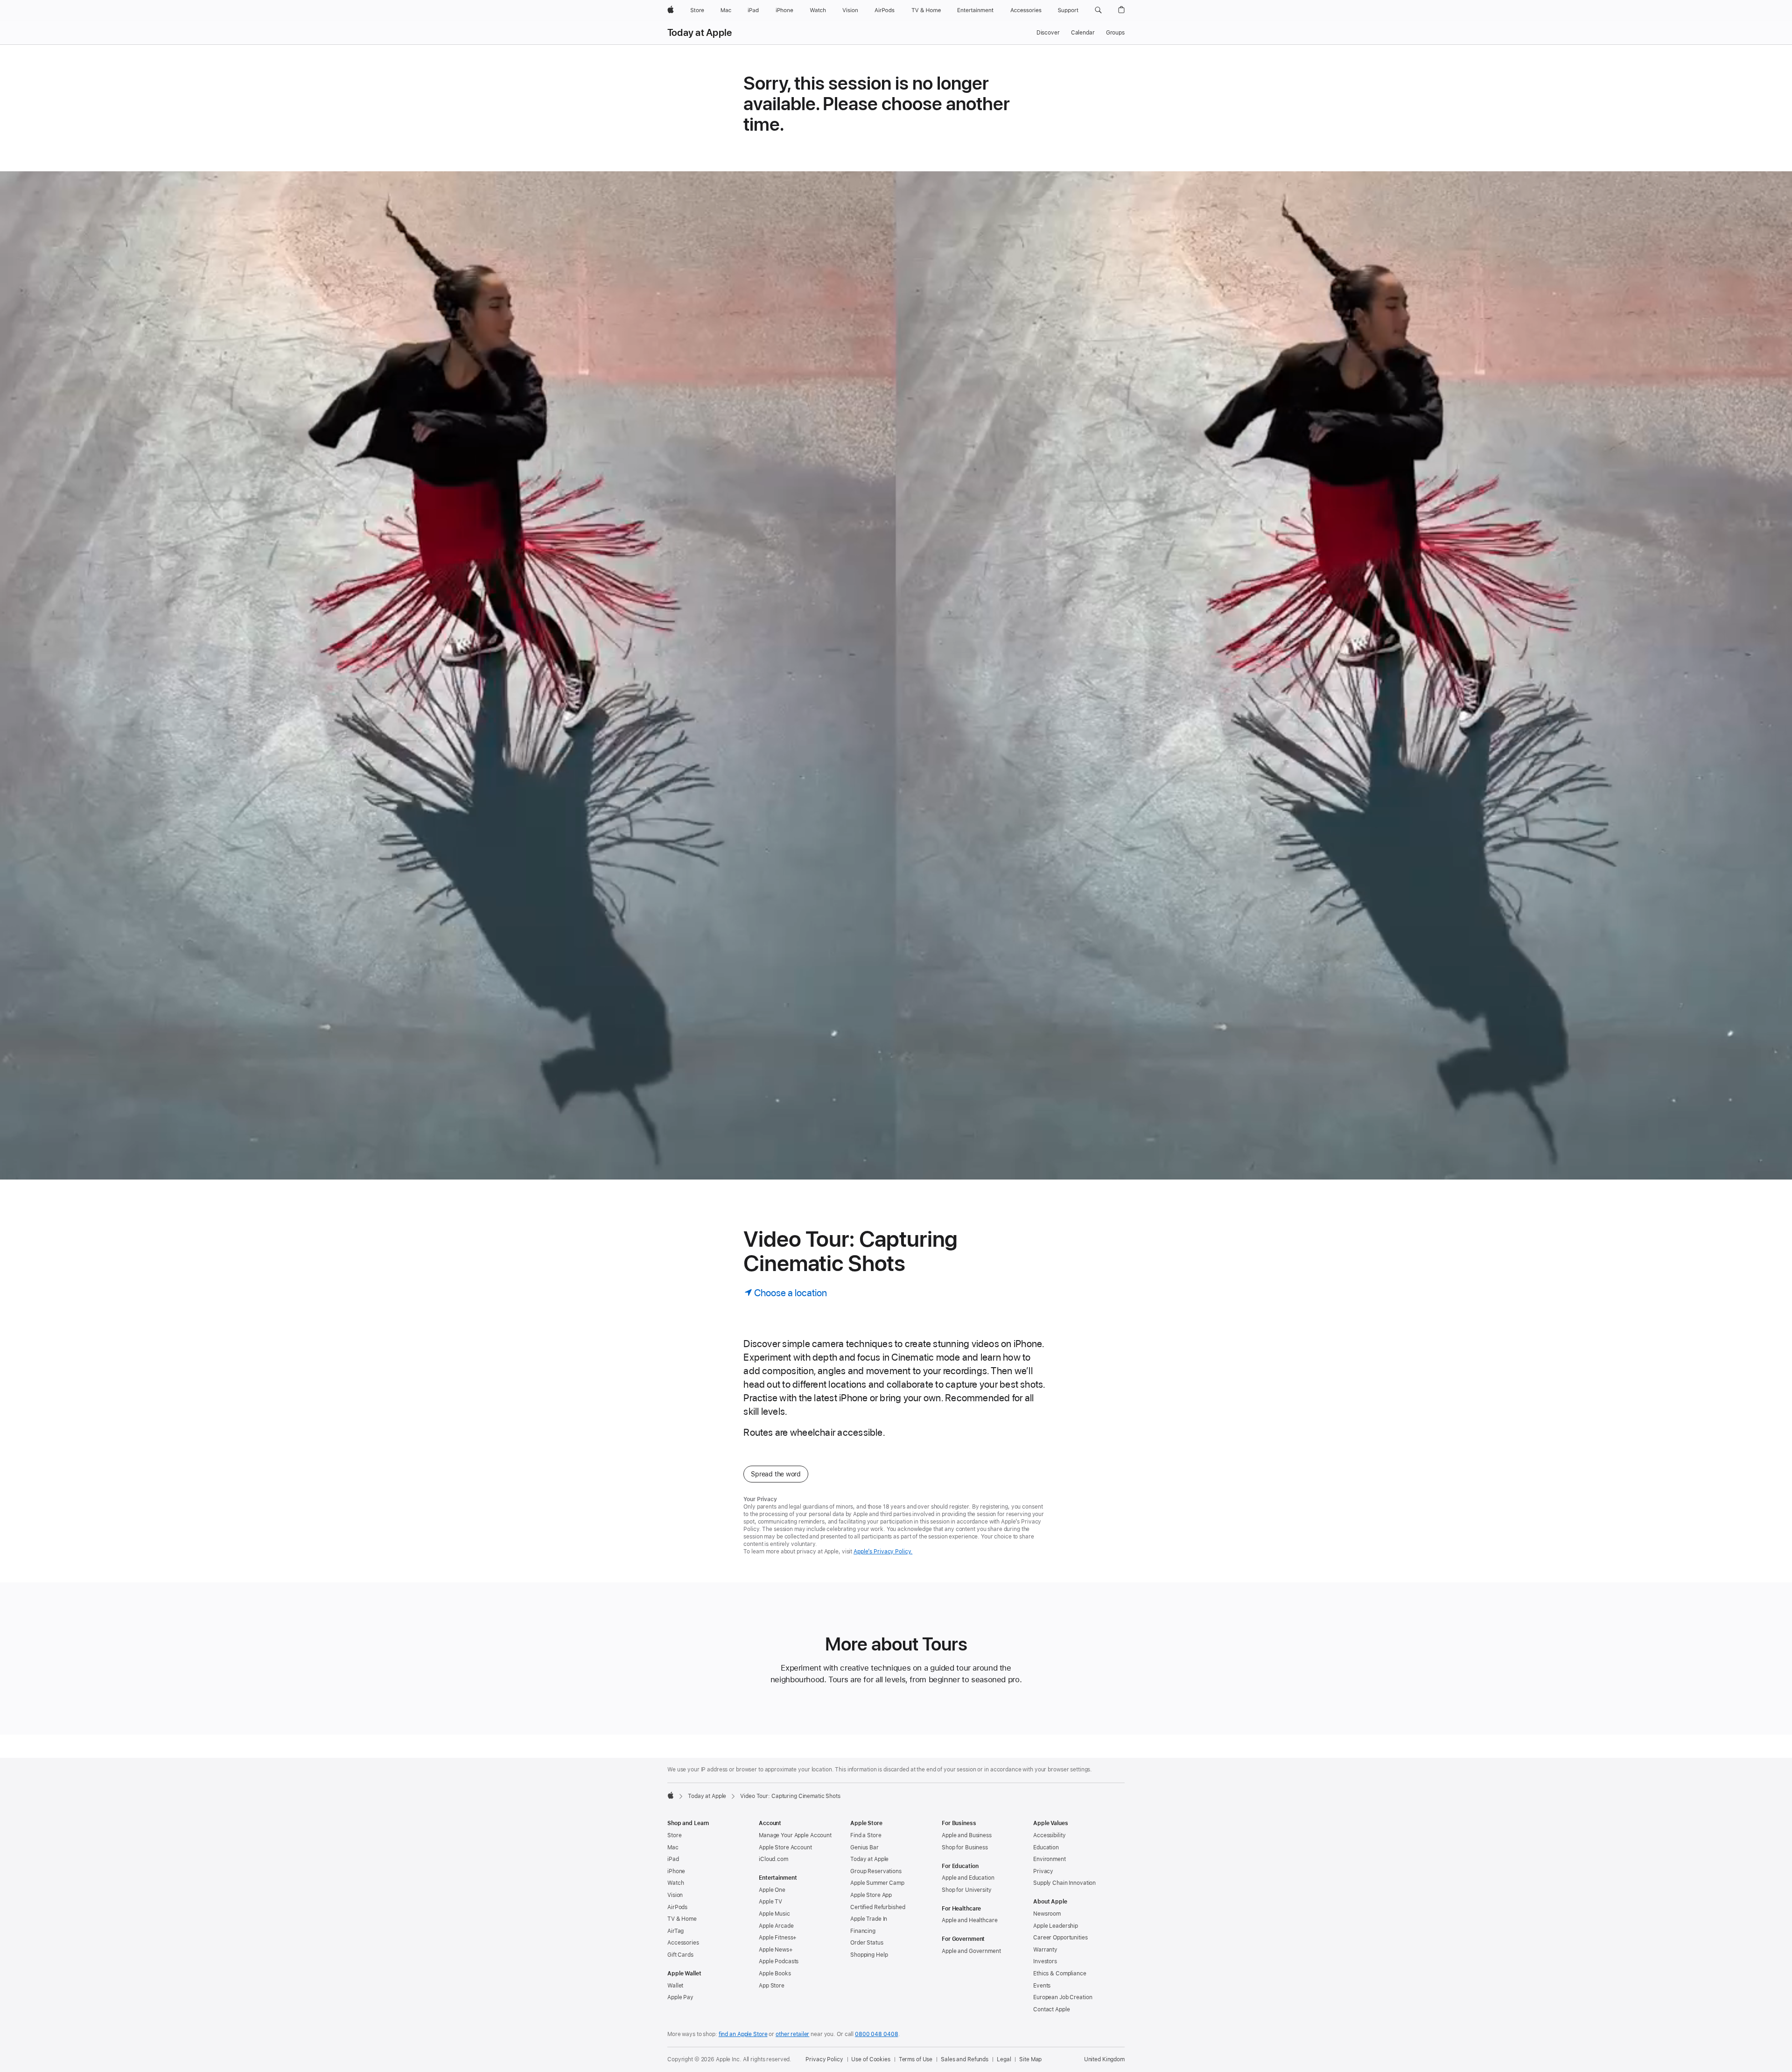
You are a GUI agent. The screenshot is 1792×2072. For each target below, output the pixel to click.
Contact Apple (1051, 2009)
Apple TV (770, 1902)
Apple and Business (967, 1835)
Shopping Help (869, 1955)
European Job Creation (1063, 1997)
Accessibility (1049, 1835)
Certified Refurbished (878, 1907)
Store (674, 1835)
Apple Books (775, 1974)
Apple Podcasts (779, 1961)
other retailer (792, 2034)
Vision (675, 1895)
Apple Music (774, 1914)
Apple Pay (680, 1997)
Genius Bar (864, 1847)
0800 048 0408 (876, 2034)
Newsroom (1047, 1914)
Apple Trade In (869, 1919)
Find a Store (866, 1835)
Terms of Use (916, 2059)
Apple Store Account (785, 1847)
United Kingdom (1104, 2059)
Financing (863, 1931)
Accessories (683, 1943)
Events (1042, 1986)
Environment (1050, 1859)
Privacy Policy (824, 2059)
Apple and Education (968, 1878)
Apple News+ (776, 1950)
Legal (1004, 2059)
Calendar (1083, 33)
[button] (1098, 10)
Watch (675, 1883)
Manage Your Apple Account (795, 1835)
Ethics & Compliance (1060, 1974)
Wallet (675, 1986)
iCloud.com (773, 1859)
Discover (1048, 33)
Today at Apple (700, 33)
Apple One (772, 1890)
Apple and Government (971, 1951)
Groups (1115, 33)
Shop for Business (965, 1847)
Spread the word (776, 1474)
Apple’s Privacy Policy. (883, 1552)
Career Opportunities (1060, 1938)
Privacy (1043, 1871)
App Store (772, 1986)
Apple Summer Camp (877, 1883)
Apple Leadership (1056, 1926)
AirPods (677, 1907)
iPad (673, 1859)
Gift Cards (680, 1955)
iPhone (676, 1871)
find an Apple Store (743, 2034)
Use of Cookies (871, 2059)
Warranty (1045, 1950)
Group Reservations (876, 1871)
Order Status (867, 1943)
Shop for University (967, 1890)
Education (1046, 1847)
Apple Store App (871, 1895)
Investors (1045, 1961)
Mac (673, 1847)
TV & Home (682, 1919)
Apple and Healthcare (970, 1920)
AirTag (675, 1931)
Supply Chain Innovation (1064, 1883)
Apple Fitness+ (778, 1938)
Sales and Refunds (965, 2059)
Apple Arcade (776, 1926)
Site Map (1030, 2059)
